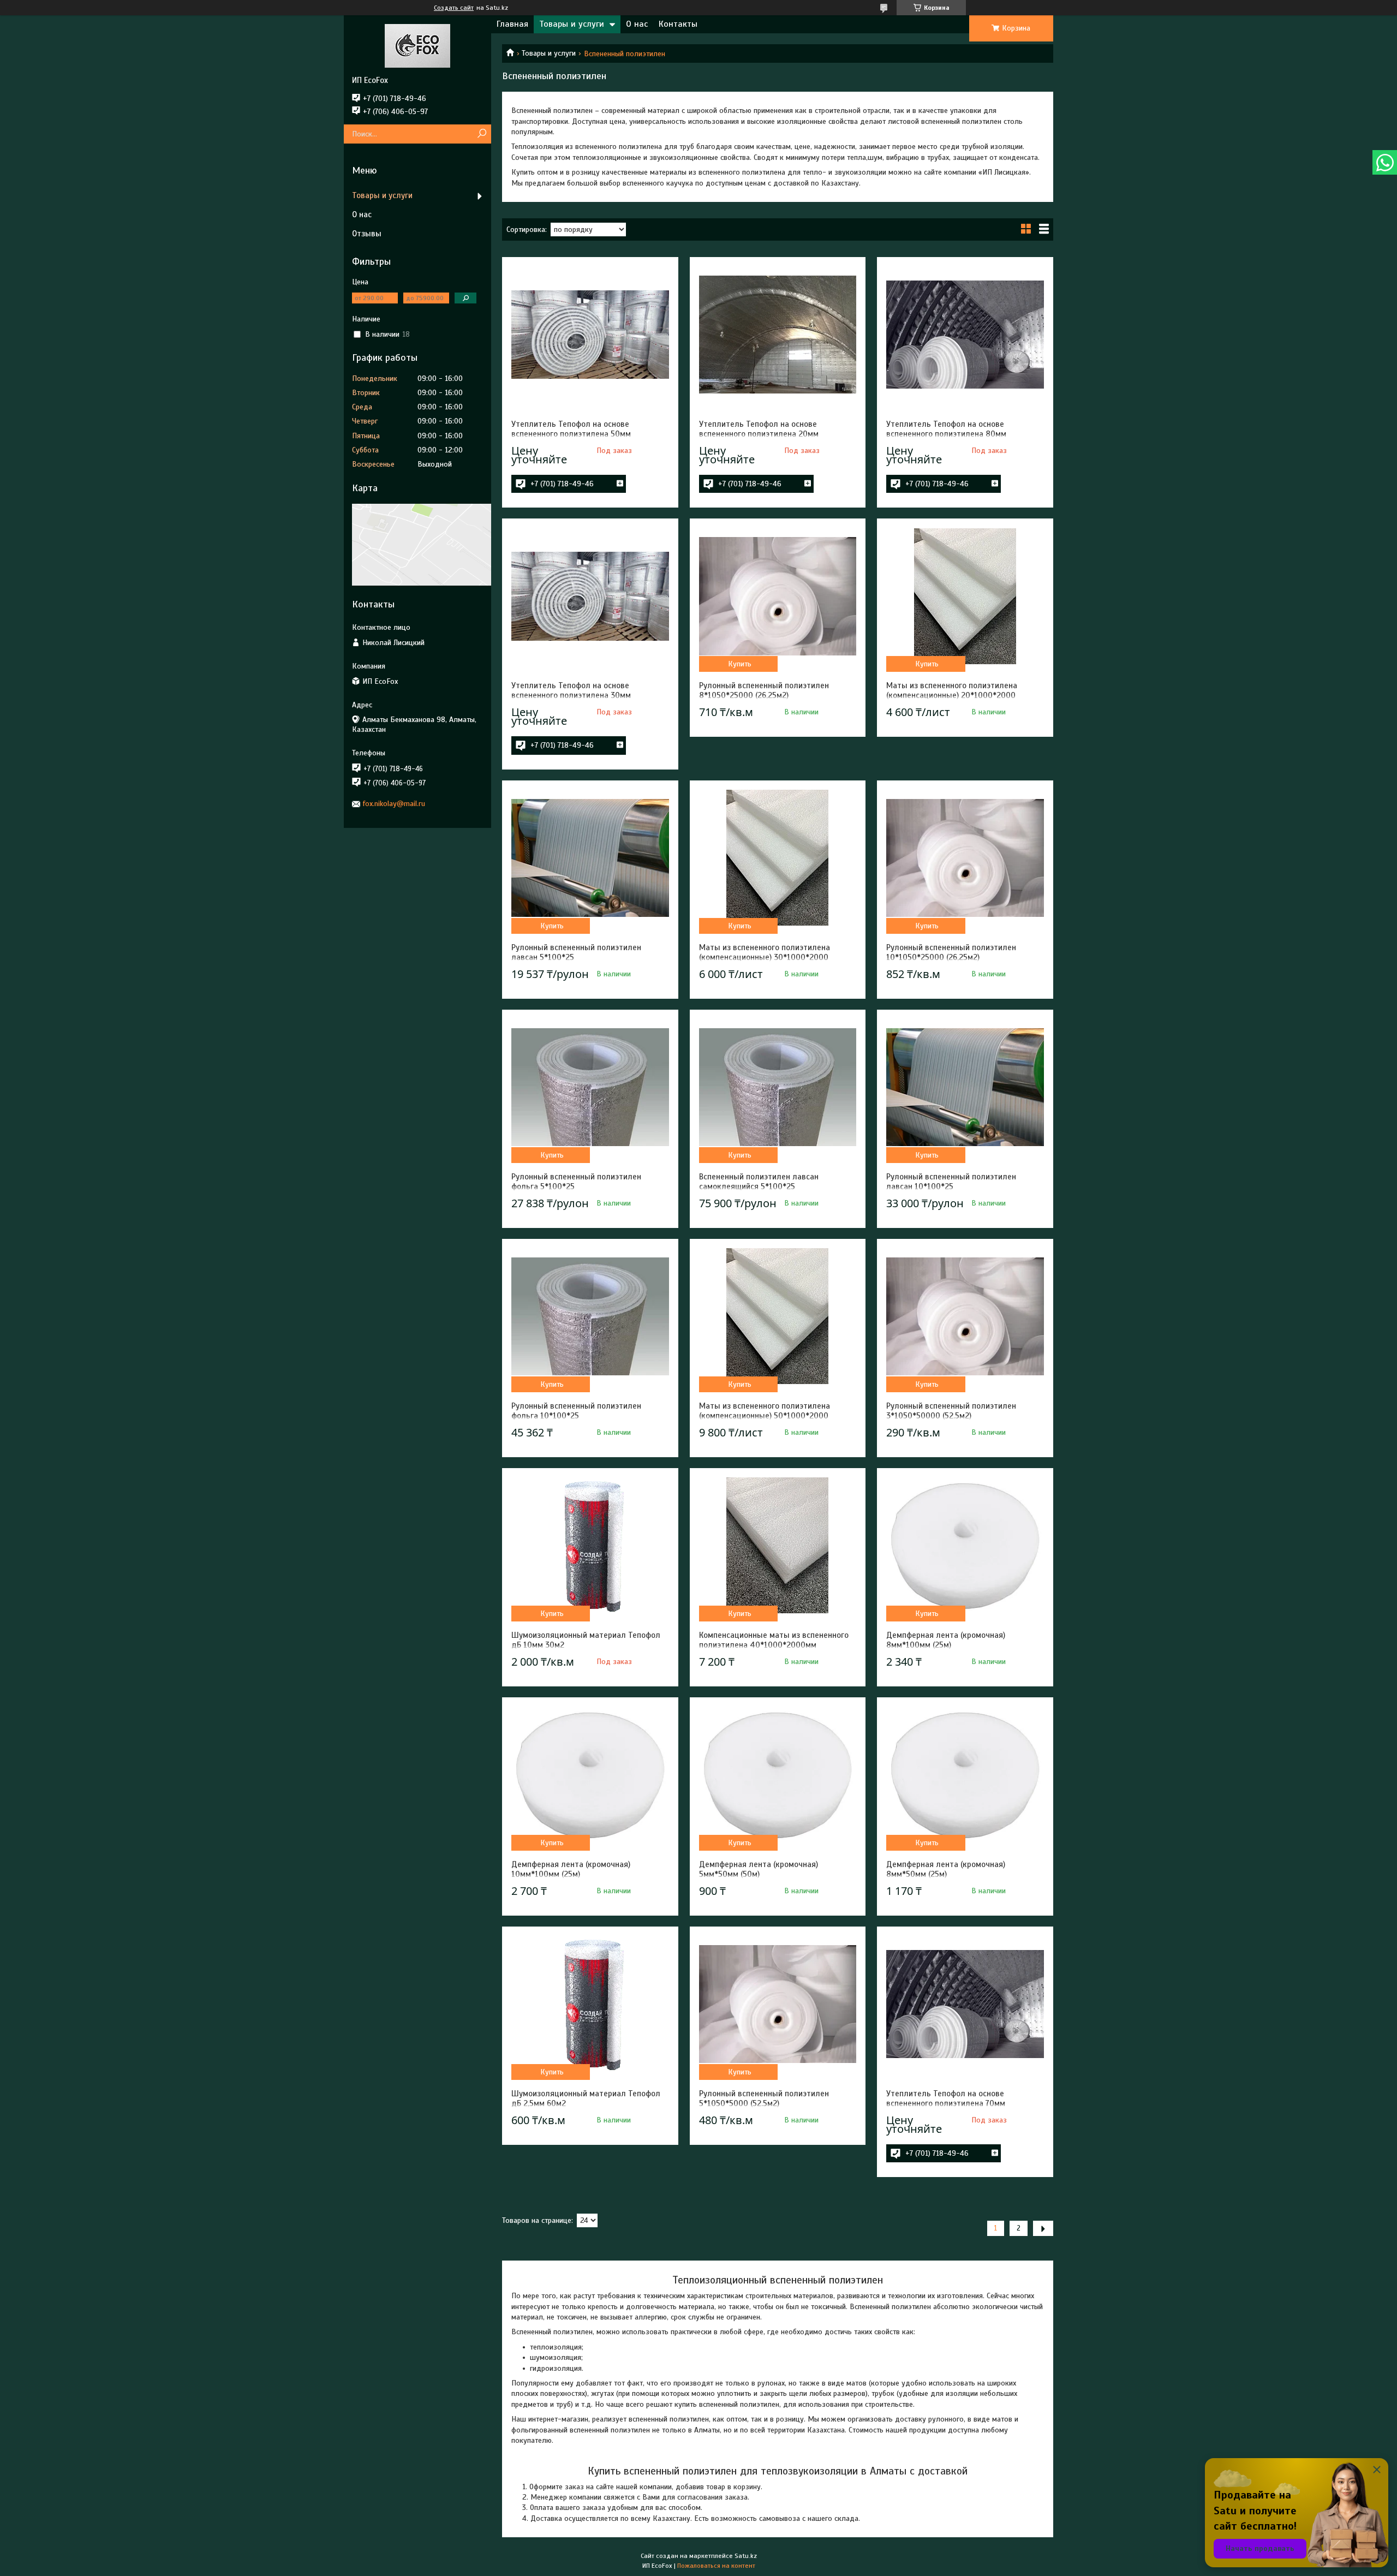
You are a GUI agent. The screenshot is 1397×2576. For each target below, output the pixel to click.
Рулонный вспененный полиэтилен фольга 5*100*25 (576, 1182)
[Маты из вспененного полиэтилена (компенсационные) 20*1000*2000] (965, 596)
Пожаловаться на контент (716, 2566)
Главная (512, 24)
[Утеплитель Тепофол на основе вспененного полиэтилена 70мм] (965, 2004)
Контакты (678, 24)
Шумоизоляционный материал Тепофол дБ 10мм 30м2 (586, 1640)
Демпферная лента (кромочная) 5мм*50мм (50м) (759, 1869)
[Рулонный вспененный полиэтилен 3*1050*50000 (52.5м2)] (965, 1316)
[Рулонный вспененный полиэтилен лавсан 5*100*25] (590, 858)
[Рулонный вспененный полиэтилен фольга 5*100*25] (590, 1087)
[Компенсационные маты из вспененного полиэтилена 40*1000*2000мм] (778, 1546)
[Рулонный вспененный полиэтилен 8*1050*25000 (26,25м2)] (778, 596)
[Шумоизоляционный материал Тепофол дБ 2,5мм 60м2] (590, 2004)
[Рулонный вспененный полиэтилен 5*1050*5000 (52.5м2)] (778, 2004)
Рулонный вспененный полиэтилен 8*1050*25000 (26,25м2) (764, 690)
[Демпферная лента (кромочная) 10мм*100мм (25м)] (590, 1775)
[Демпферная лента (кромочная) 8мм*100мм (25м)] (965, 1546)
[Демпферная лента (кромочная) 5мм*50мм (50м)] (778, 1775)
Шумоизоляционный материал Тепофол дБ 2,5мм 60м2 (586, 2098)
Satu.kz (746, 2556)
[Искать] (482, 134)
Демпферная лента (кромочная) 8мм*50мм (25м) (946, 1869)
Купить (740, 664)
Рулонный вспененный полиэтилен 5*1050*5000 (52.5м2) (764, 2098)
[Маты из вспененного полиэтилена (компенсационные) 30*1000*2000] (778, 858)
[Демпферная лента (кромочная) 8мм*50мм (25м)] (965, 1775)
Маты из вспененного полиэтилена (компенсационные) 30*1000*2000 (765, 952)
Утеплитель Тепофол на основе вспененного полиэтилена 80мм (946, 429)
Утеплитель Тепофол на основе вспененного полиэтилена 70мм (946, 2098)
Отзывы (367, 234)
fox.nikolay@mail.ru (394, 804)
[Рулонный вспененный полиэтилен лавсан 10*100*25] (965, 1087)
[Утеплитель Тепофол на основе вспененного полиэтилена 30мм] (590, 596)
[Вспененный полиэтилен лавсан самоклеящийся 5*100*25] (778, 1087)
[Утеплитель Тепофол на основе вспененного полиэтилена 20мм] (778, 335)
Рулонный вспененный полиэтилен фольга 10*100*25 (576, 1411)
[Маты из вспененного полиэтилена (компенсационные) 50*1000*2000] (778, 1316)
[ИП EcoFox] (417, 45)
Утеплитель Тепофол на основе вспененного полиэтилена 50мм (571, 429)
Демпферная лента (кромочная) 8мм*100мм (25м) (946, 1640)
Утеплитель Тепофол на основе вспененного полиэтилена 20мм (759, 429)
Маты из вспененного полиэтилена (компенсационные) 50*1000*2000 (765, 1411)
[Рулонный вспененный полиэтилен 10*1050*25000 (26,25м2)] (965, 858)
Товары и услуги (572, 24)
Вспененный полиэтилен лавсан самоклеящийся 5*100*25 (759, 1182)
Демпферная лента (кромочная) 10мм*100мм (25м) (571, 1869)
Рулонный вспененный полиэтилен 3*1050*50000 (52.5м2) (951, 1411)
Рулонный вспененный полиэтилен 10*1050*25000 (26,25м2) (951, 952)
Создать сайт (454, 8)
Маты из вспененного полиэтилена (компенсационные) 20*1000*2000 (952, 690)
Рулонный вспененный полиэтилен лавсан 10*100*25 (951, 1182)
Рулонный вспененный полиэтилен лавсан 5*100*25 (576, 952)
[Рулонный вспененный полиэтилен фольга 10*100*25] (590, 1316)
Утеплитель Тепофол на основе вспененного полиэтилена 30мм (571, 690)
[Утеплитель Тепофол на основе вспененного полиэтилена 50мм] (590, 335)
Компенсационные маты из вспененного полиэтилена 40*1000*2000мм (774, 1640)
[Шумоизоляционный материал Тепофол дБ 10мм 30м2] (590, 1546)
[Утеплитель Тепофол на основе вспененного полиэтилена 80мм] (965, 335)
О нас (637, 24)
